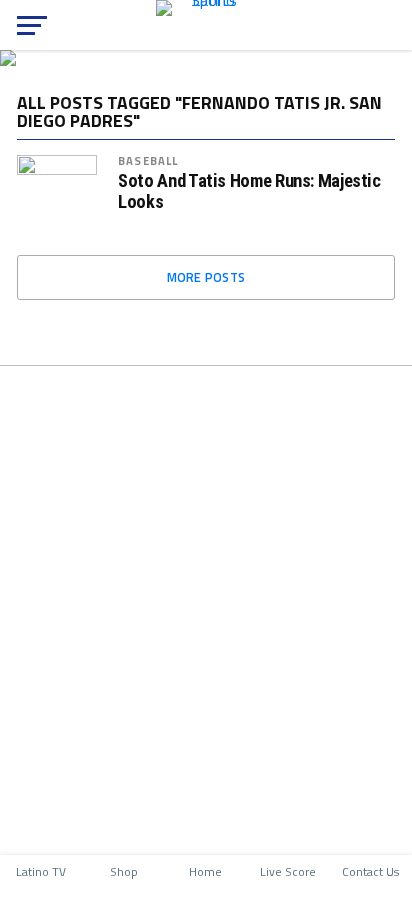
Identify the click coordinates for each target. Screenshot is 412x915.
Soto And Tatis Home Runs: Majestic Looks (249, 191)
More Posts (206, 277)
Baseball (148, 160)
